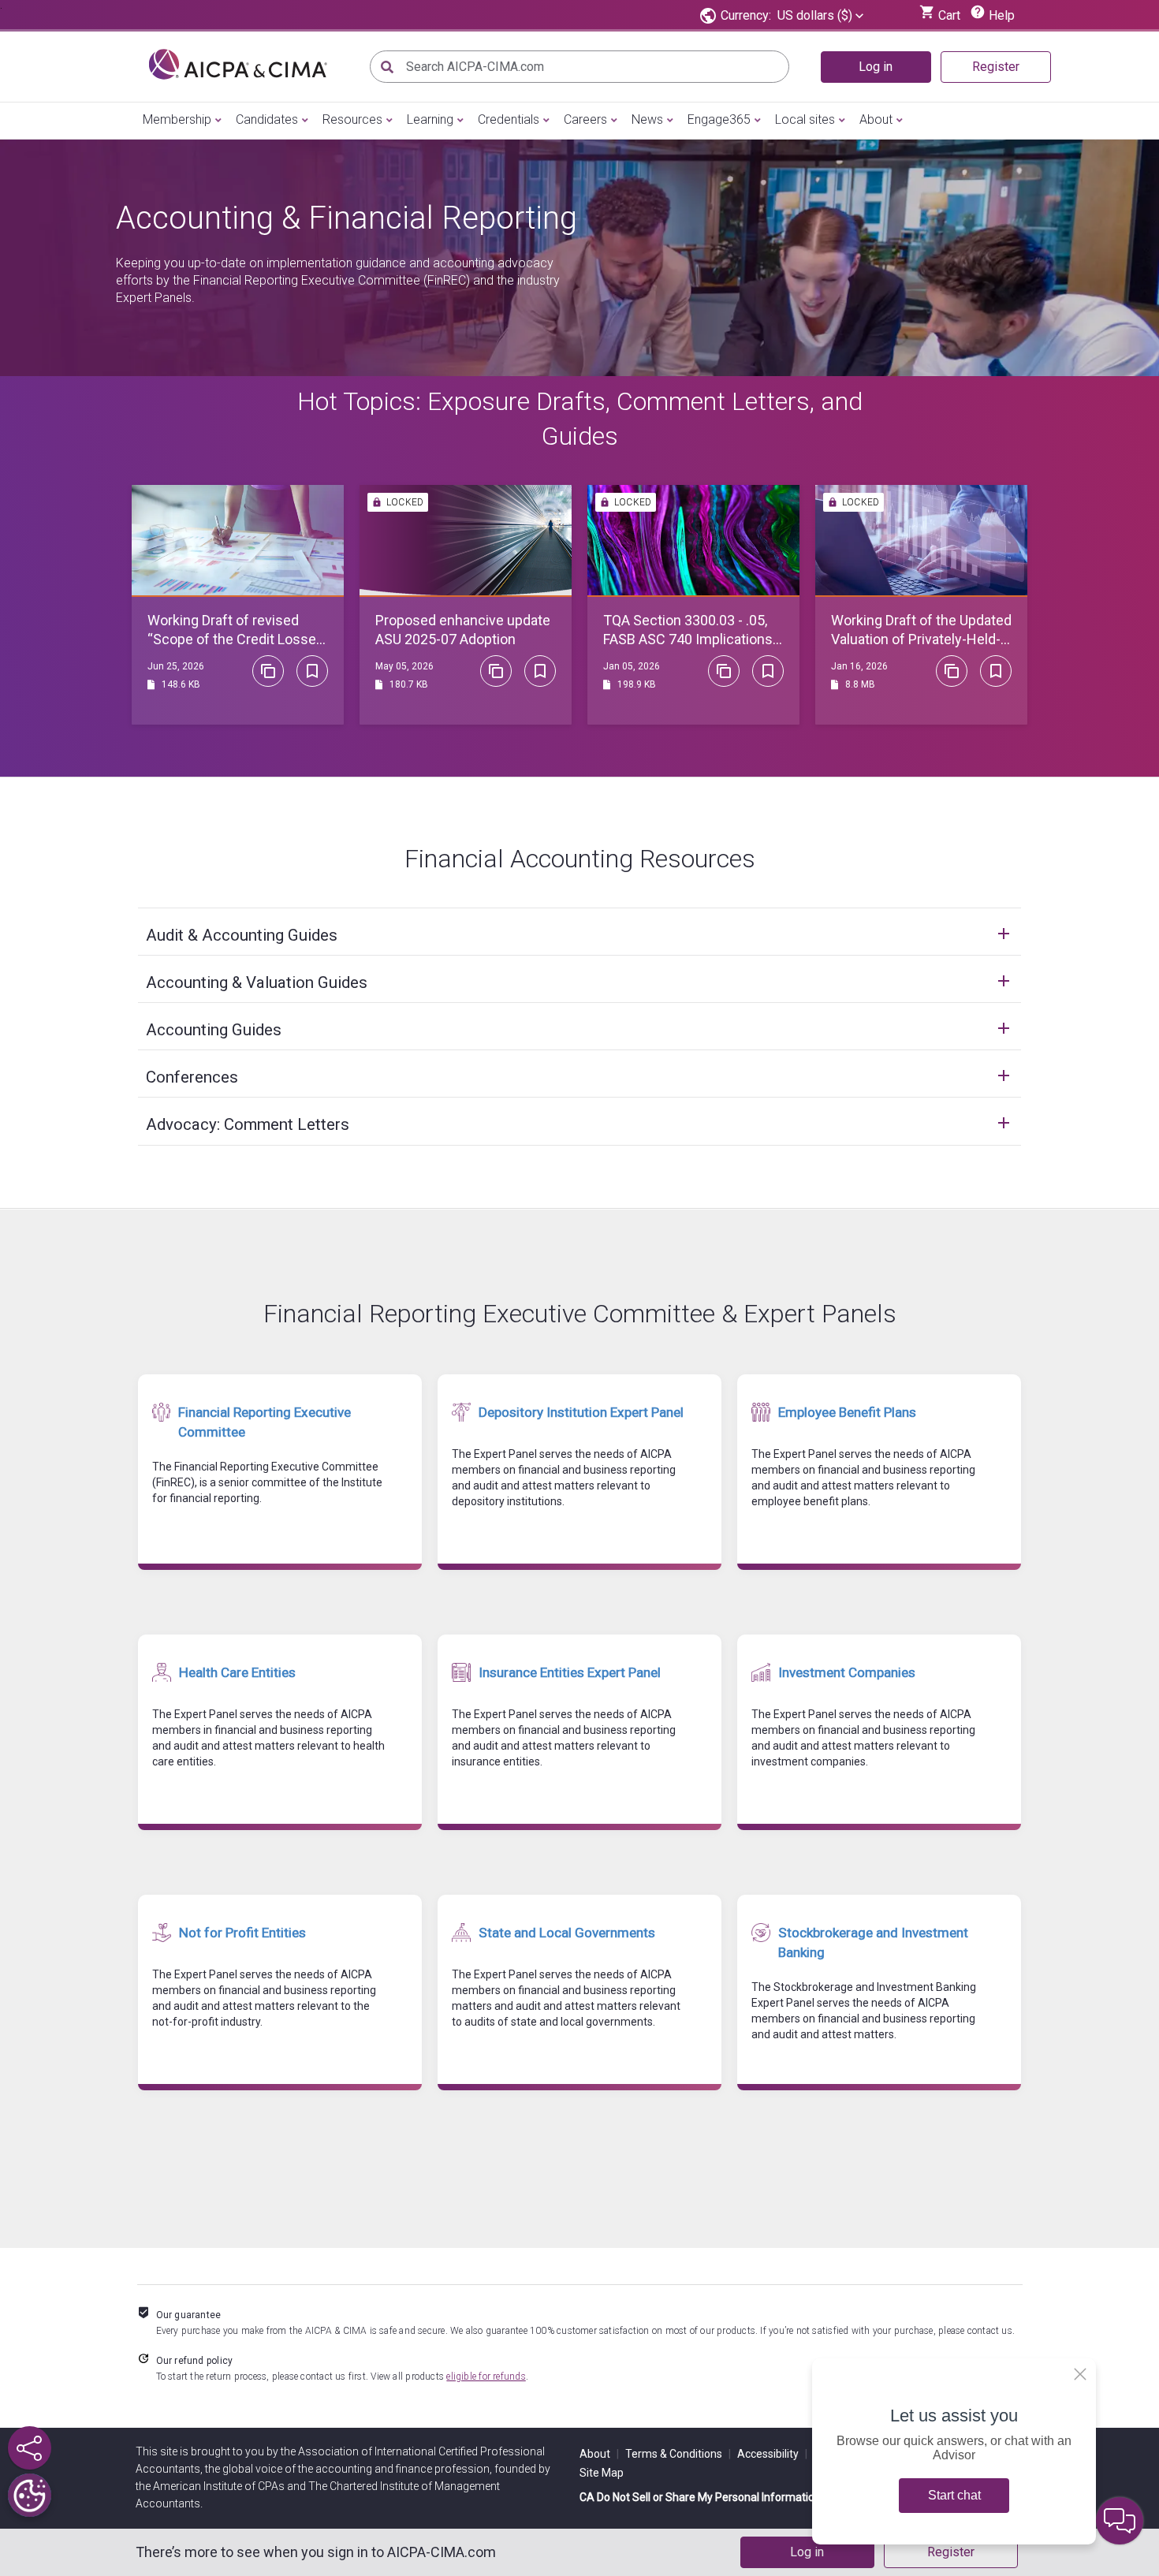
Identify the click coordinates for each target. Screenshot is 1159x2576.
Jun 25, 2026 (176, 666)
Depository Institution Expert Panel (581, 1412)
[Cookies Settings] (30, 2495)
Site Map (602, 2473)
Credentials (509, 119)
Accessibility (772, 2454)
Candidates (267, 119)
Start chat (954, 2495)
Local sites (805, 119)
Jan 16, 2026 (859, 666)
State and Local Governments (567, 1933)
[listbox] (820, 16)
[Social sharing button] (30, 2448)
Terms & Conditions (678, 2454)
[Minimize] (1080, 2374)
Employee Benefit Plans (847, 1412)
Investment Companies (847, 1672)
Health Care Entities (237, 1672)
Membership (177, 119)
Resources (352, 119)
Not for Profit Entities (242, 1933)
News (647, 119)
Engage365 (719, 119)
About (876, 119)
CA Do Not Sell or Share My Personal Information (700, 2497)
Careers (585, 119)
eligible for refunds (486, 2377)
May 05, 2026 (404, 666)
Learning (430, 119)
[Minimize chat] (1120, 2521)
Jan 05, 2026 (632, 666)
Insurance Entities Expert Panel (570, 1672)
